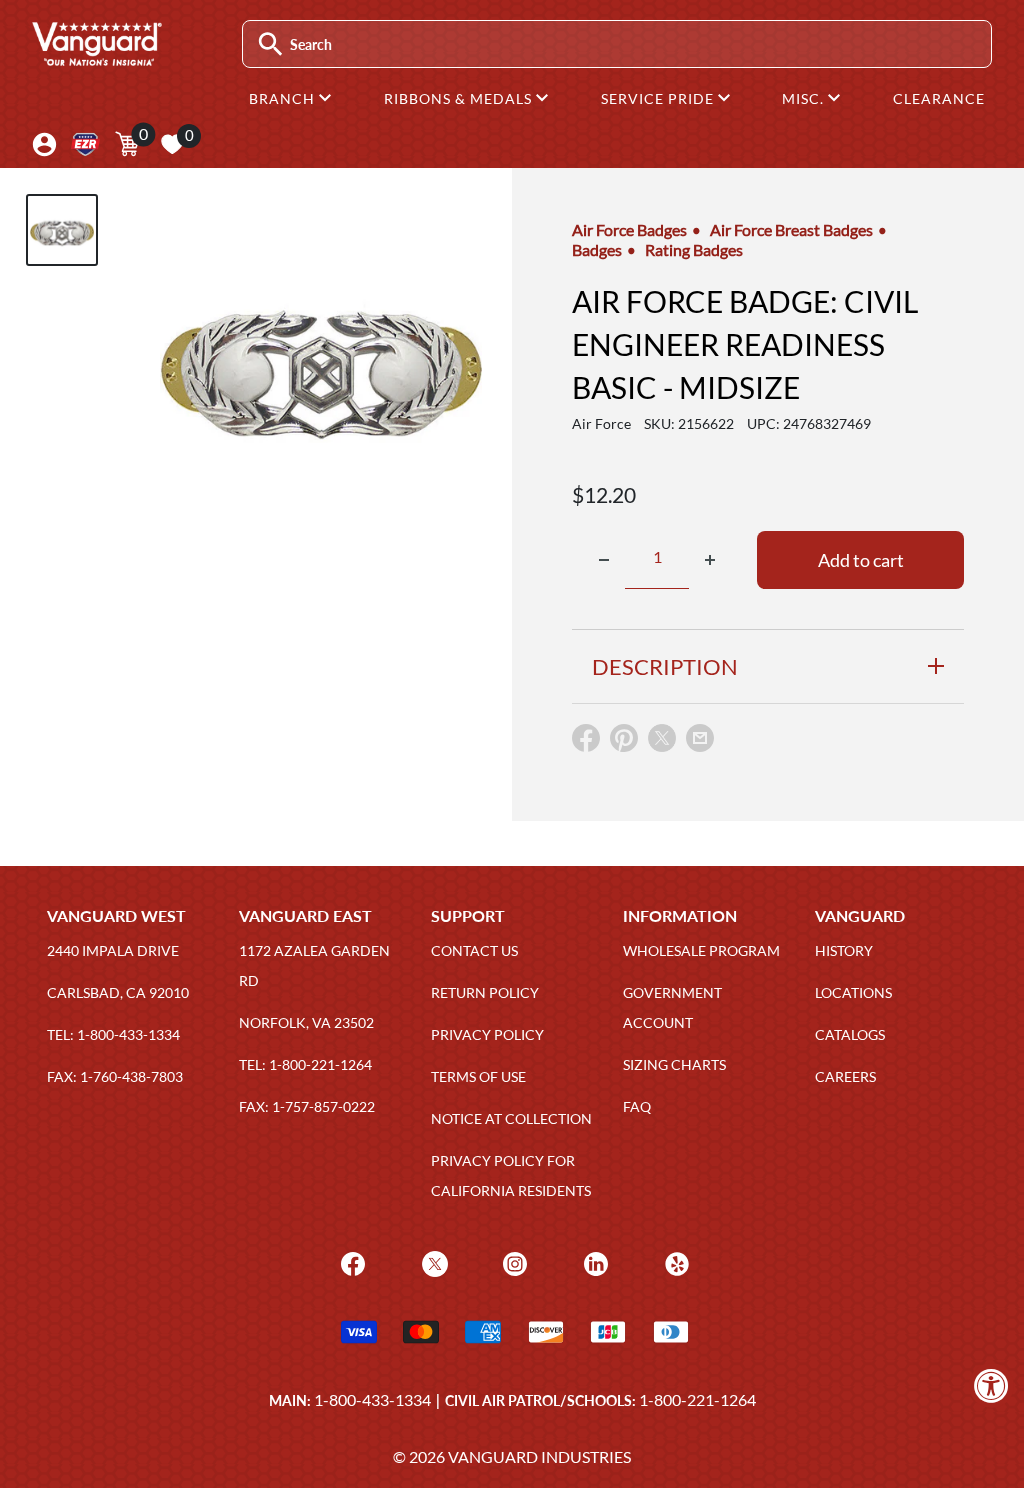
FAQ (637, 1106)
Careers (845, 1076)
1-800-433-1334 (372, 1399)
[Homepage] (96, 59)
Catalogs (850, 1034)
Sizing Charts (674, 1064)
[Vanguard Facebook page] (350, 1262)
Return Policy (485, 992)
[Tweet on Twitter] (662, 742)
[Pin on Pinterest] (624, 742)
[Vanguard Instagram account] (512, 1262)
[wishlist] (172, 144)
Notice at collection (511, 1118)
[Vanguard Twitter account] (432, 1262)
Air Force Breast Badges (791, 229)
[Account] (44, 144)
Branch (284, 98)
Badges (597, 249)
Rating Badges (694, 249)
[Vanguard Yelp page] (674, 1262)
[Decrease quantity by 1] (604, 560)
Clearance (939, 98)
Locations (853, 992)
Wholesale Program (701, 950)
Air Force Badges (629, 229)
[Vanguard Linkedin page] (593, 1262)
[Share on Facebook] (586, 742)
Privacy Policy (487, 1034)
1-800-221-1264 (697, 1399)
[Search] (270, 44)
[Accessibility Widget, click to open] (991, 1385)
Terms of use (478, 1076)
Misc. (805, 98)
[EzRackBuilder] (85, 144)
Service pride (659, 98)
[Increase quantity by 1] (710, 560)
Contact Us (474, 950)
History (844, 950)
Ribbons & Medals (460, 98)
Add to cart (861, 560)
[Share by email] (700, 739)
